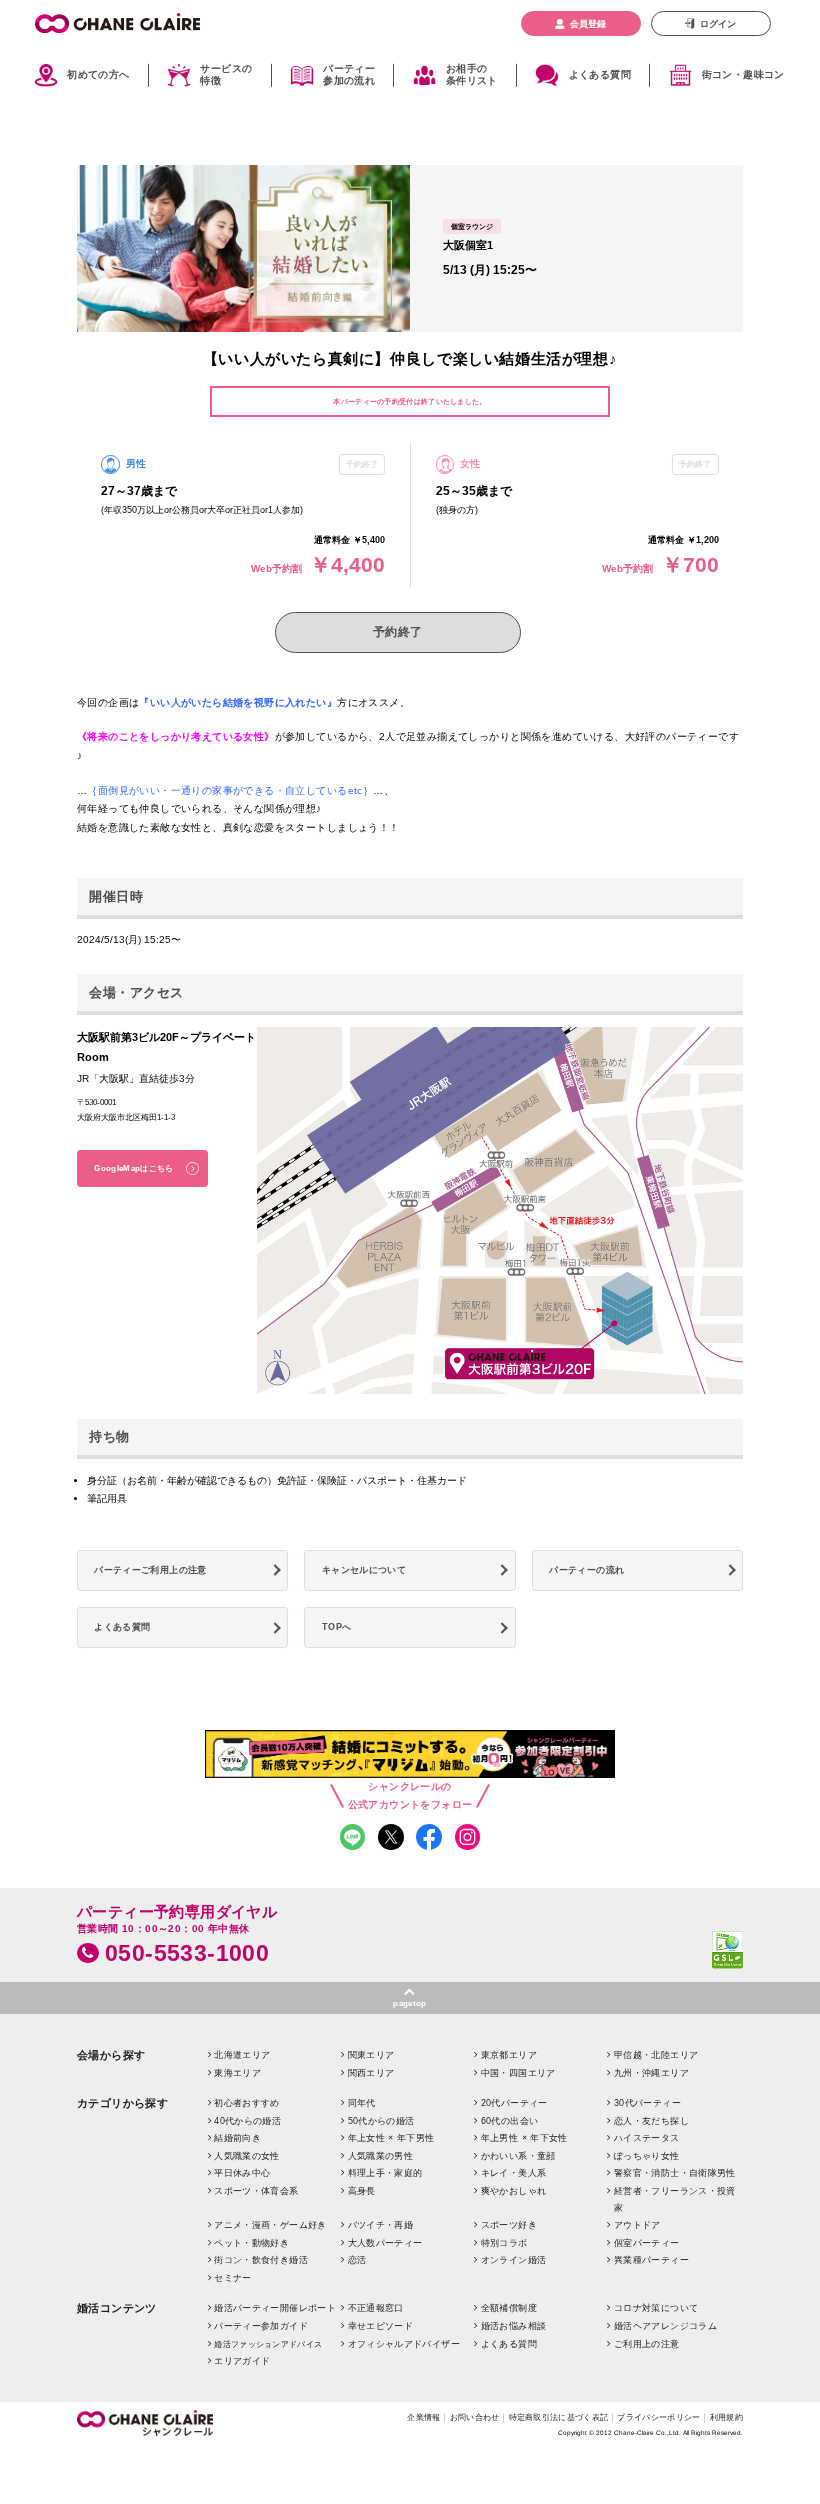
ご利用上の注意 (647, 2344)
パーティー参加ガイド (261, 2326)
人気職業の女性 (247, 2156)
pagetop (409, 2003)
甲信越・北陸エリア (656, 2055)
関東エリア (371, 2055)
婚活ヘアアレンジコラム (665, 2326)
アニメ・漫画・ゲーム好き (270, 2225)
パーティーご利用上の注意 (150, 1570)
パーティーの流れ (586, 1570)
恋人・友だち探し (651, 2121)
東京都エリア (509, 2055)
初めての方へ (98, 74)
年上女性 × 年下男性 (391, 2138)
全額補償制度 (509, 2308)
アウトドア (637, 2225)
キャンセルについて (364, 1570)
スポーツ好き (509, 2225)
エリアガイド (242, 2361)
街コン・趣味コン (743, 74)
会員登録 (588, 24)
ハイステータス (647, 2138)
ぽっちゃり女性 (647, 2156)
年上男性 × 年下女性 (524, 2138)
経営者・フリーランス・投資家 (675, 2199)
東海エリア (237, 2073)
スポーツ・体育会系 (256, 2191)
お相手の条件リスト (472, 75)
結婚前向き (237, 2138)
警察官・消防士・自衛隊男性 (675, 2173)
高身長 (362, 2191)
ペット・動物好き (251, 2243)
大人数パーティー (385, 2243)
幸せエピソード (381, 2326)
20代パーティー (514, 2103)
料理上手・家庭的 (385, 2173)
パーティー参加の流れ (349, 75)
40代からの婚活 (247, 2121)
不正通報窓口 (376, 2308)
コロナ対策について (656, 2308)
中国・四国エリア (518, 2073)
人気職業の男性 (381, 2156)
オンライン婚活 (514, 2260)
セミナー (232, 2278)
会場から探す (111, 2055)
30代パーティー (647, 2103)
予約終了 (398, 632)
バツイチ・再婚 (381, 2225)
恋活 (357, 2260)
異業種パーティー (651, 2260)
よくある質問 (600, 74)
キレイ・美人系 (514, 2173)
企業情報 (423, 2417)
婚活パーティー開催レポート (275, 2308)
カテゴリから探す (123, 2103)
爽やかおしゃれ (514, 2191)
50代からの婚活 (381, 2121)
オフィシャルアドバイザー (404, 2344)
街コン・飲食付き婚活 (261, 2260)
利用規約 (726, 2417)
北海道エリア (242, 2055)
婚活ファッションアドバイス (268, 2344)
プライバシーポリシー (658, 2417)
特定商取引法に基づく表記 (559, 2417)
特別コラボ (504, 2243)
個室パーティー (647, 2243)
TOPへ (336, 1627)
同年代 (362, 2103)
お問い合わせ (475, 2417)
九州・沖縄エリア (651, 2073)
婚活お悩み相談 (514, 2326)
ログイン (718, 24)
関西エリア (371, 2073)
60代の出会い (510, 2121)
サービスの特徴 (226, 75)
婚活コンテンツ (117, 2308)
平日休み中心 (242, 2173)
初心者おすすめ (247, 2103)
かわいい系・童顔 (518, 2156)
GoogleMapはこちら (133, 1168)
